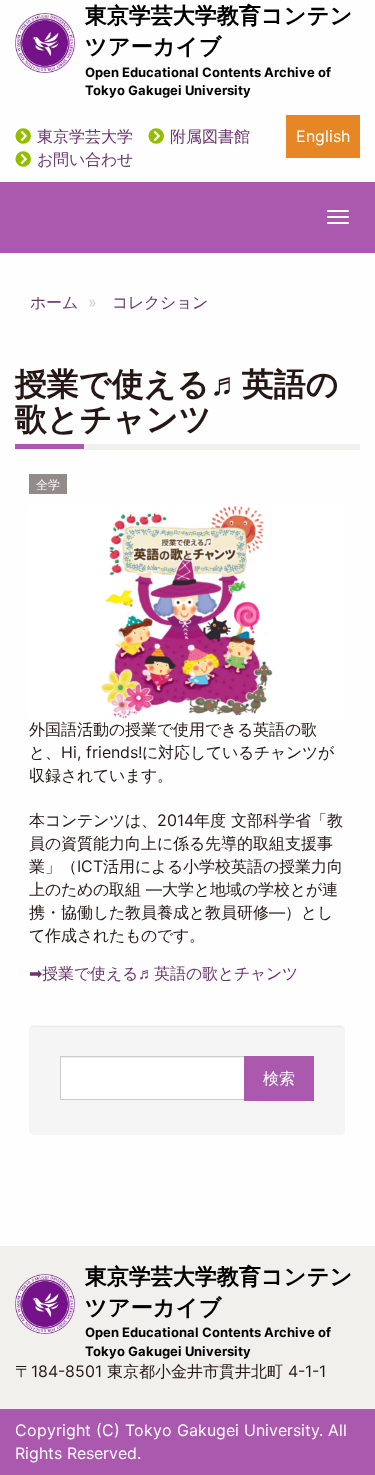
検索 (279, 1078)
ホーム (54, 302)
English (323, 136)
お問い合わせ (85, 159)
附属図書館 (210, 136)
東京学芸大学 (85, 136)
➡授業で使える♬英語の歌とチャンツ (163, 973)
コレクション (160, 302)
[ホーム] (45, 43)
